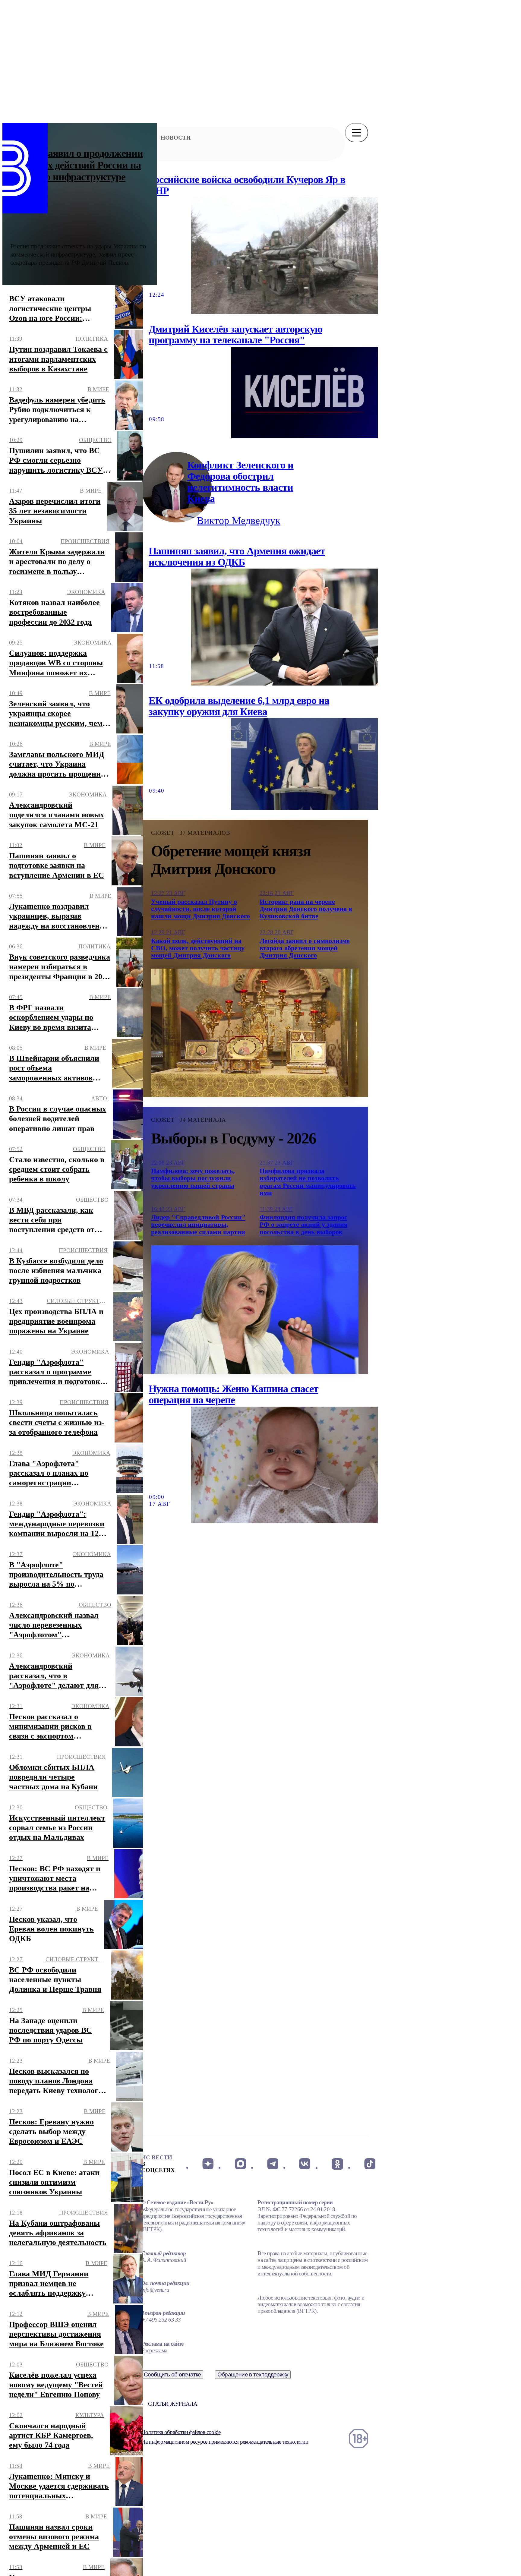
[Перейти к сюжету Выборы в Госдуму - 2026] (255, 1310)
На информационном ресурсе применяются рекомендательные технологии (225, 2442)
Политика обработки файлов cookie (181, 2432)
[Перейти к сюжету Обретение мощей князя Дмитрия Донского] (255, 1033)
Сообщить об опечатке (172, 2374)
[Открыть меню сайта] (357, 133)
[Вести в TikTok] (370, 2164)
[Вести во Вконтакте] (305, 2164)
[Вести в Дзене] (208, 2164)
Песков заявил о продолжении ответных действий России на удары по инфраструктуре (77, 165)
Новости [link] (176, 138)
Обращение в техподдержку (253, 2374)
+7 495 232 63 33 (161, 2320)
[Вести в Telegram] (273, 2164)
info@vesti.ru (155, 2290)
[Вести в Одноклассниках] (337, 2164)
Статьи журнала (173, 2404)
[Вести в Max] (240, 2164)
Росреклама (154, 2350)
